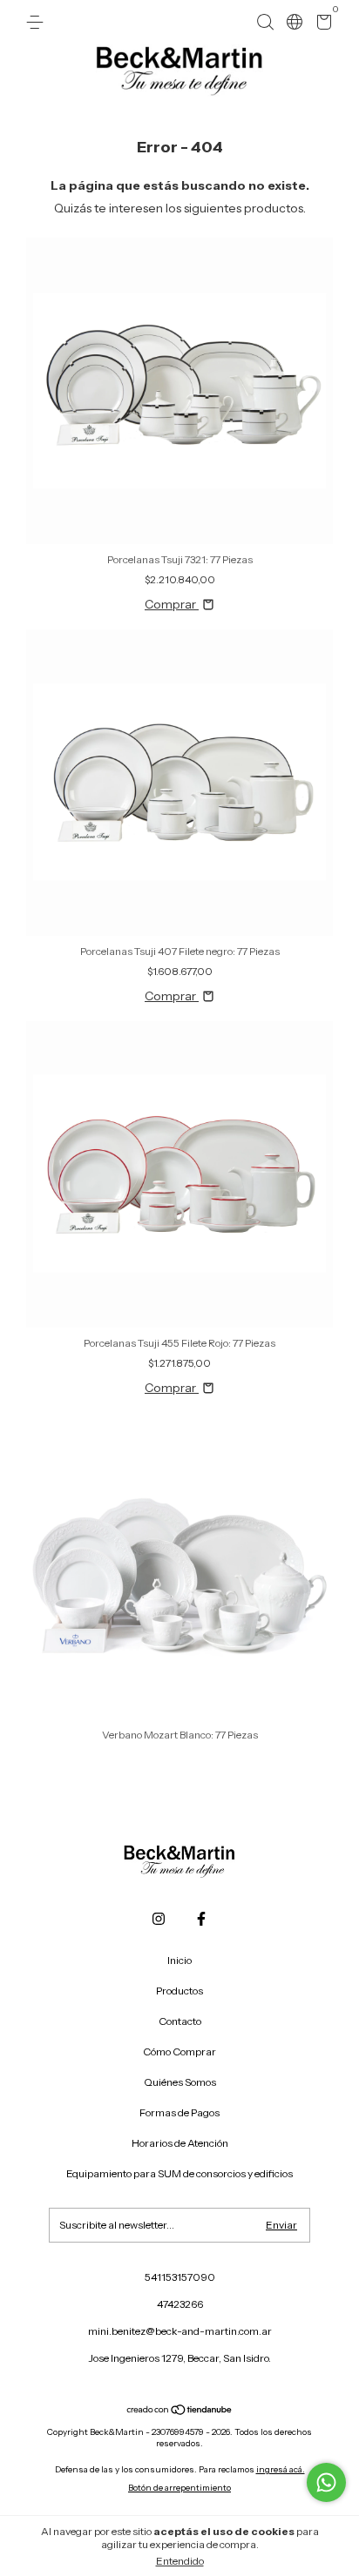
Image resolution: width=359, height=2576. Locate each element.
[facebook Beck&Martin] (201, 1919)
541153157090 (180, 2277)
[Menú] (38, 22)
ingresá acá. (281, 2469)
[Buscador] (265, 22)
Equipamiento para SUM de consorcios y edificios (179, 2173)
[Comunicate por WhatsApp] (326, 2482)
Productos (179, 1991)
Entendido (180, 2561)
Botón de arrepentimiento (179, 2488)
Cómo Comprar (179, 2051)
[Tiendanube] (180, 2411)
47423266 (180, 2304)
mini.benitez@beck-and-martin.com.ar (180, 2331)
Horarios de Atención (180, 2143)
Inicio (179, 1960)
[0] (321, 25)
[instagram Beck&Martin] (159, 1919)
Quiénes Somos (180, 2082)
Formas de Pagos (179, 2112)
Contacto (180, 2021)
